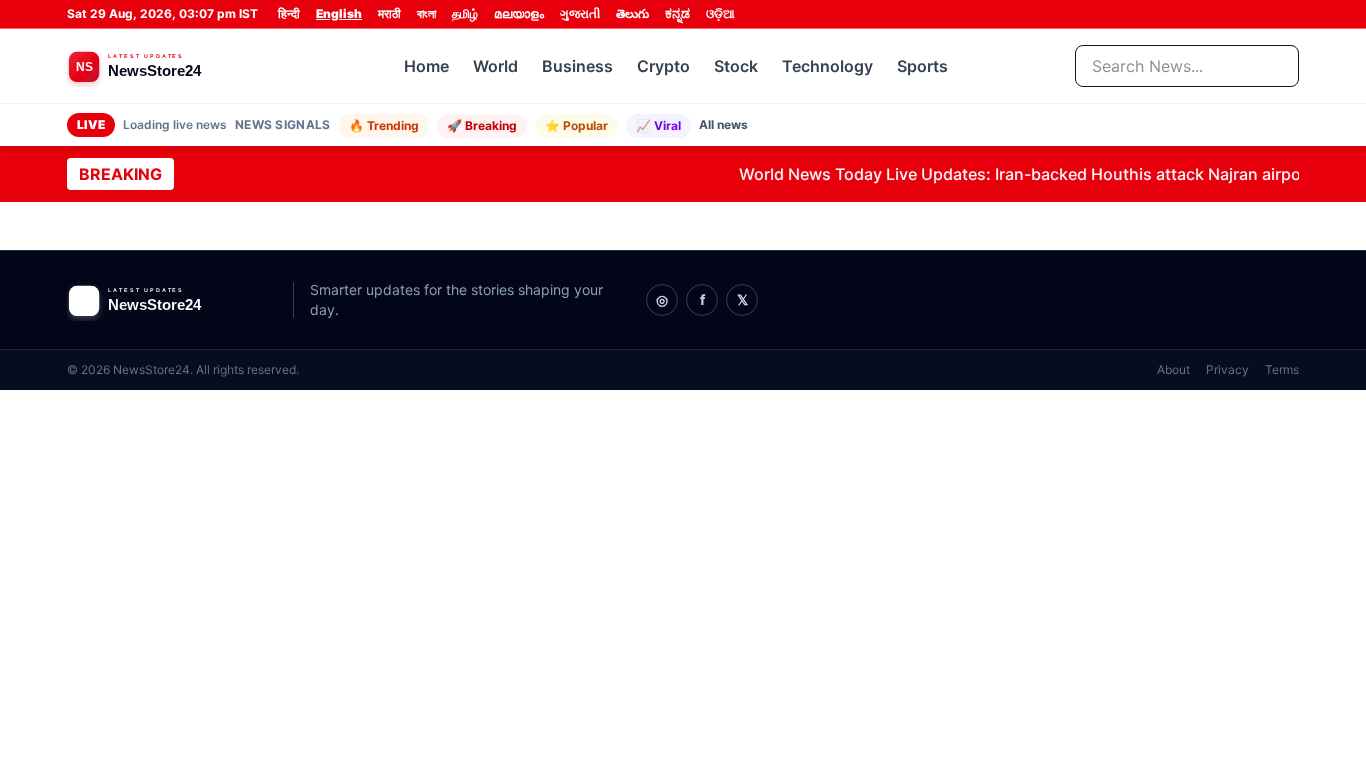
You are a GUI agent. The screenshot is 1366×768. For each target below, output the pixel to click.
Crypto (663, 66)
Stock (736, 66)
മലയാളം (519, 13)
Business (577, 66)
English (339, 13)
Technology (827, 66)
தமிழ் (465, 13)
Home (426, 66)
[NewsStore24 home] (172, 66)
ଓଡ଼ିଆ (720, 13)
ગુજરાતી (580, 13)
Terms (1282, 369)
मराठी (389, 13)
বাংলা (426, 13)
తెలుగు (632, 13)
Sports (922, 66)
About (1173, 369)
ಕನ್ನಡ (677, 13)
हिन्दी (289, 13)
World (495, 66)
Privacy (1227, 369)
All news (723, 124)
